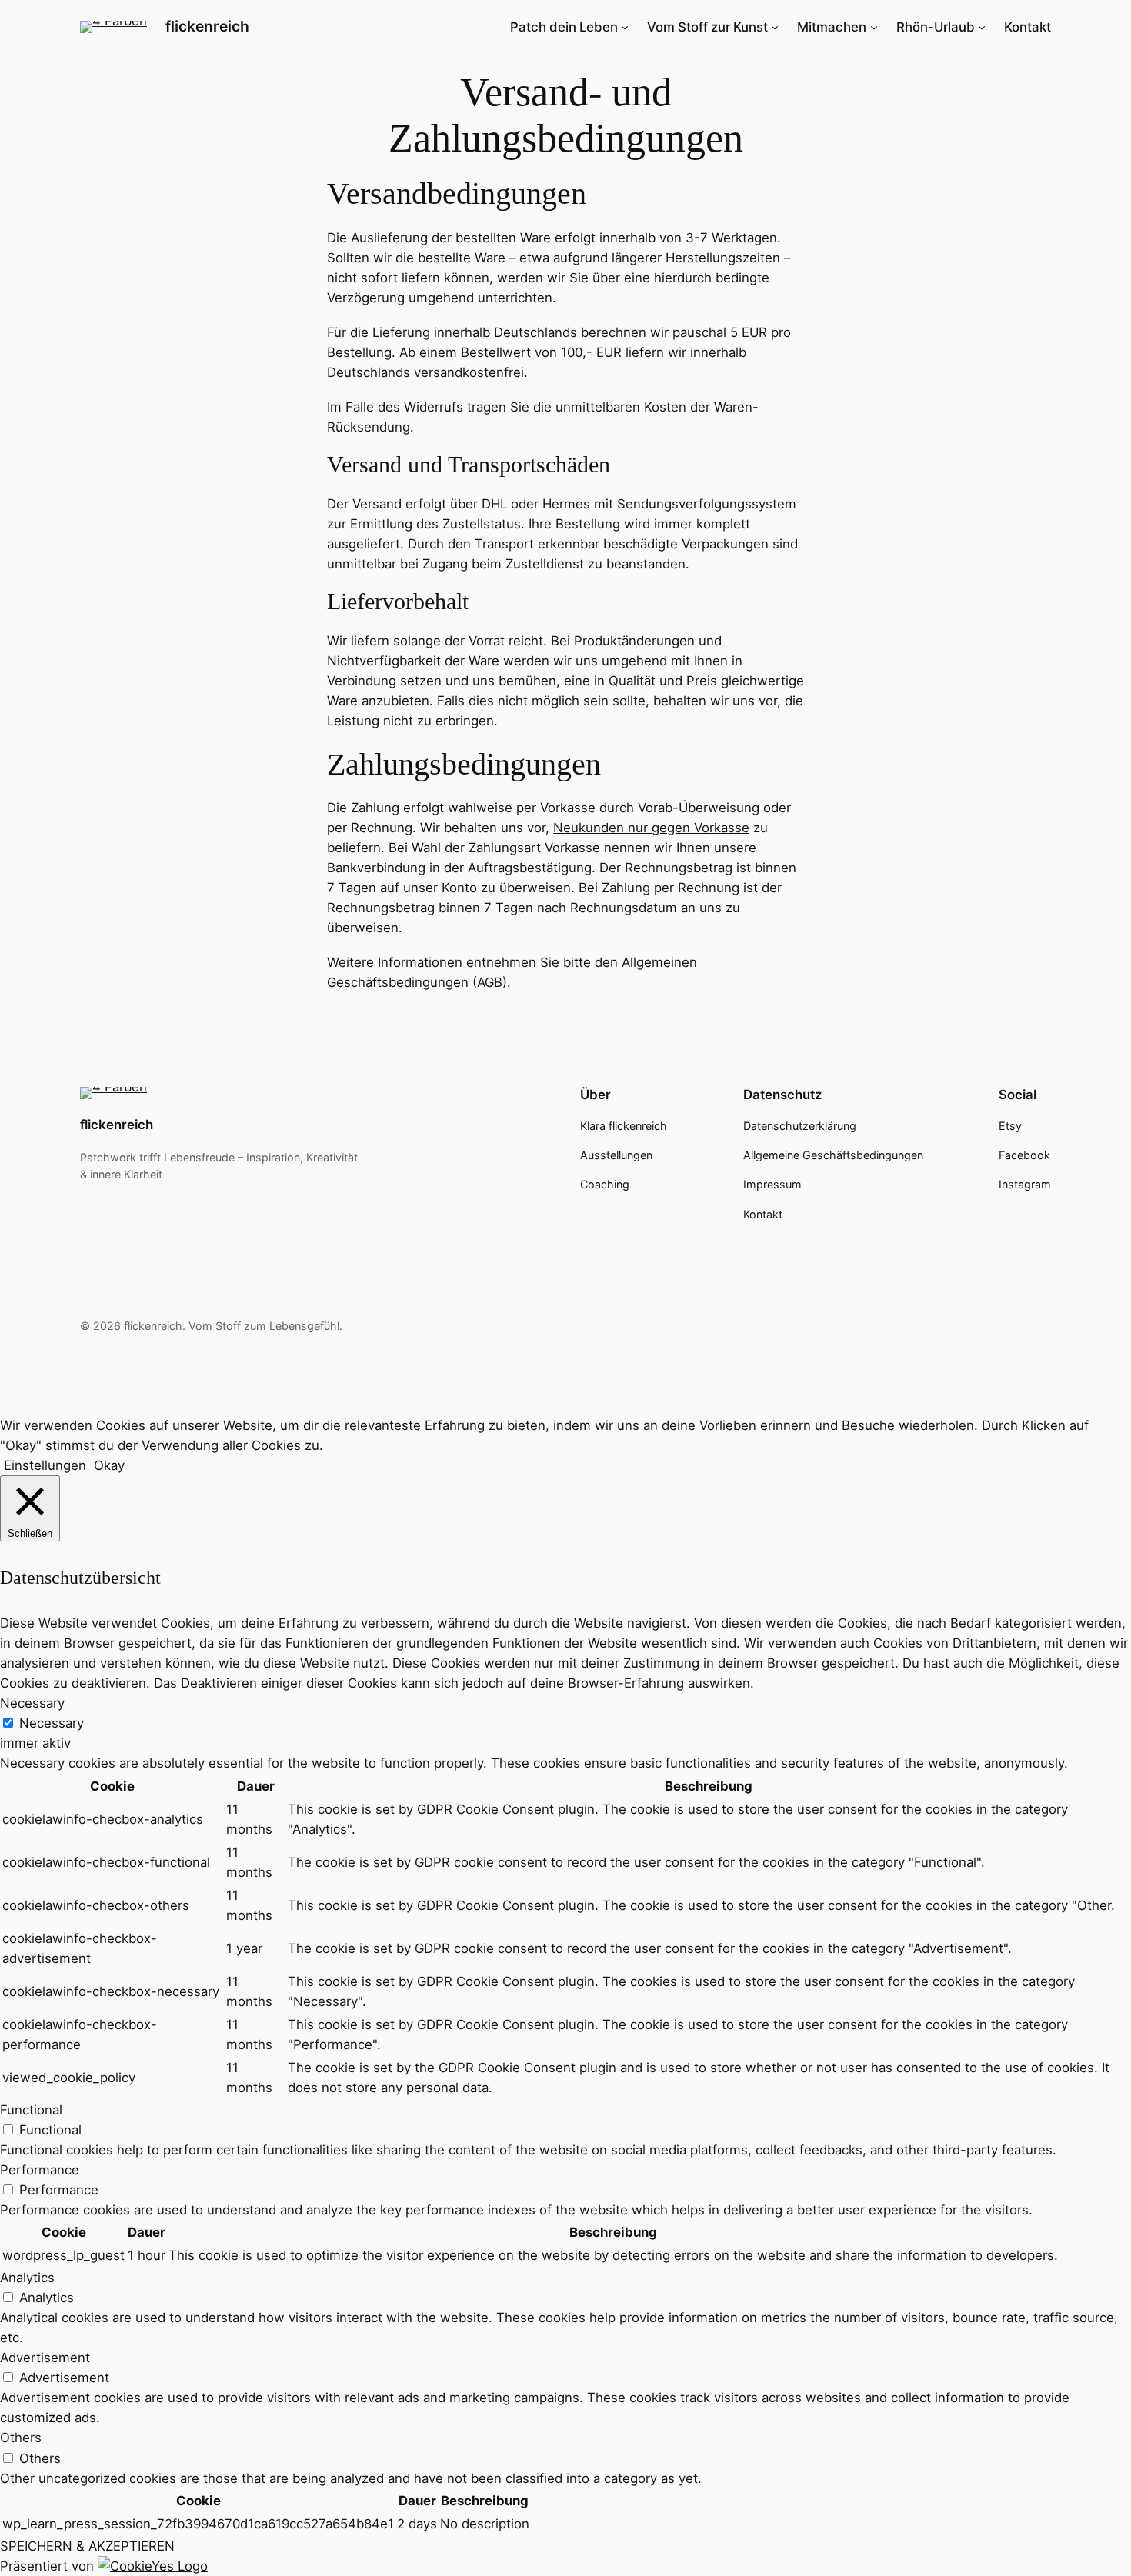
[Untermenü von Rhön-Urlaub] (982, 27)
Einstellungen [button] (45, 1465)
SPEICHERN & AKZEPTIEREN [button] (87, 2546)
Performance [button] (40, 2170)
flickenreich (207, 26)
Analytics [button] (27, 2278)
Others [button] (21, 2438)
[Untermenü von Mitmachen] (874, 27)
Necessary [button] (32, 1703)
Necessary (52, 1723)
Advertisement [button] (45, 2358)
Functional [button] (31, 2110)
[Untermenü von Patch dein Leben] (625, 27)
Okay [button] (109, 1465)
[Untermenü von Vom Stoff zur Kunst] (775, 27)
